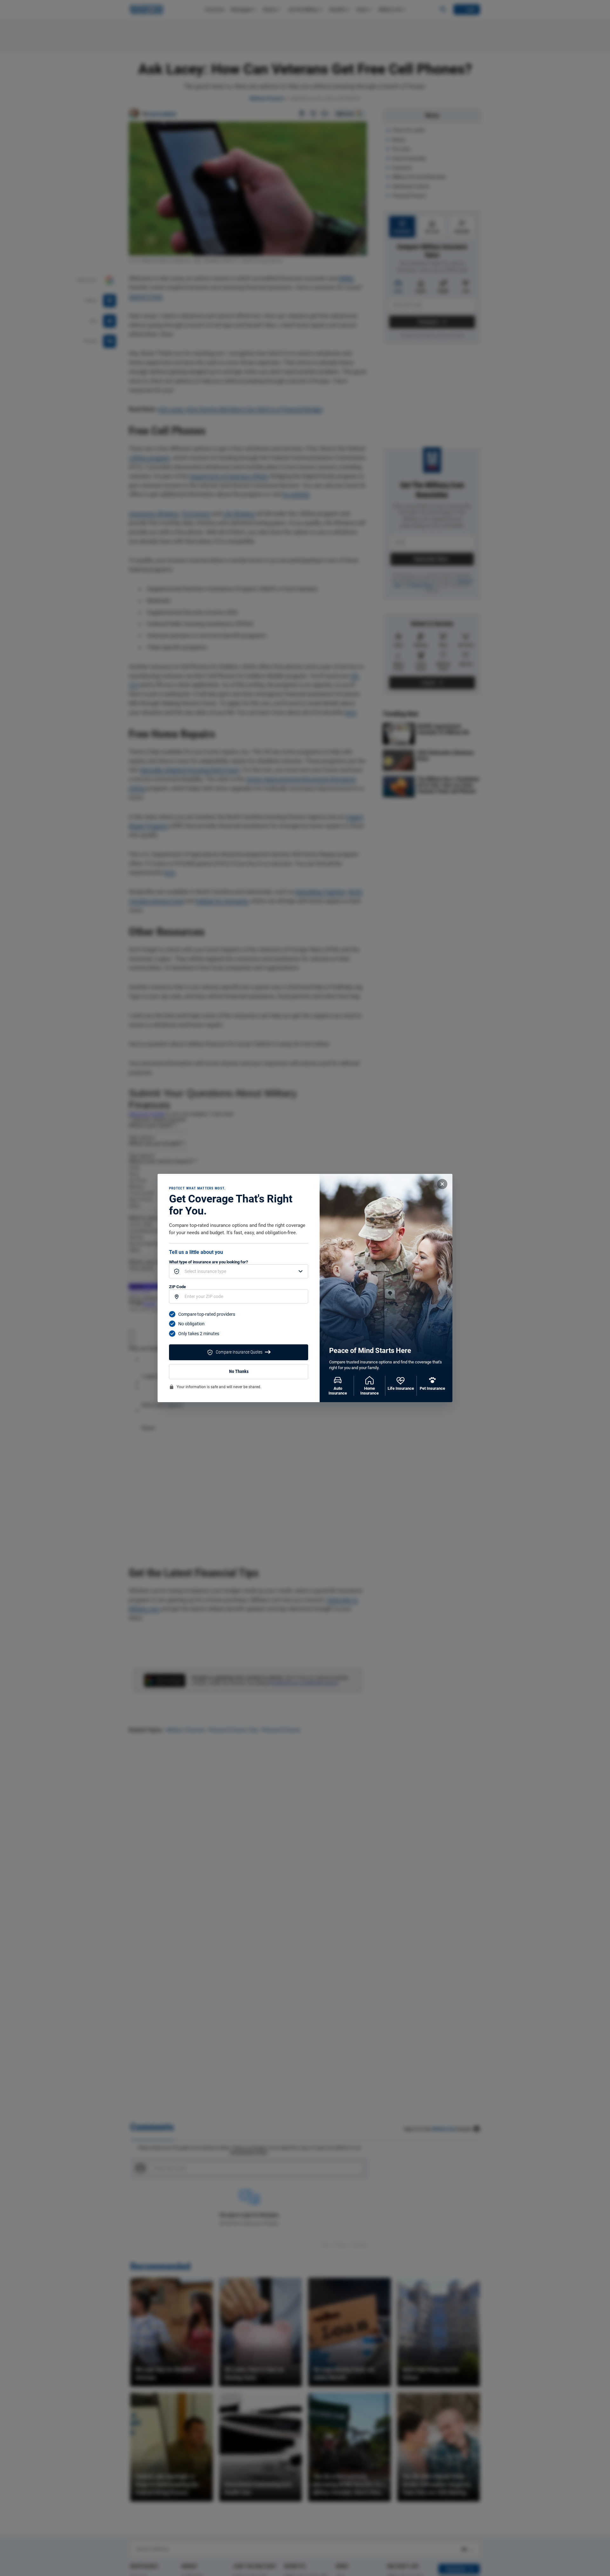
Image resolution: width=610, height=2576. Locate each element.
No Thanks (239, 1372)
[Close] (442, 1184)
